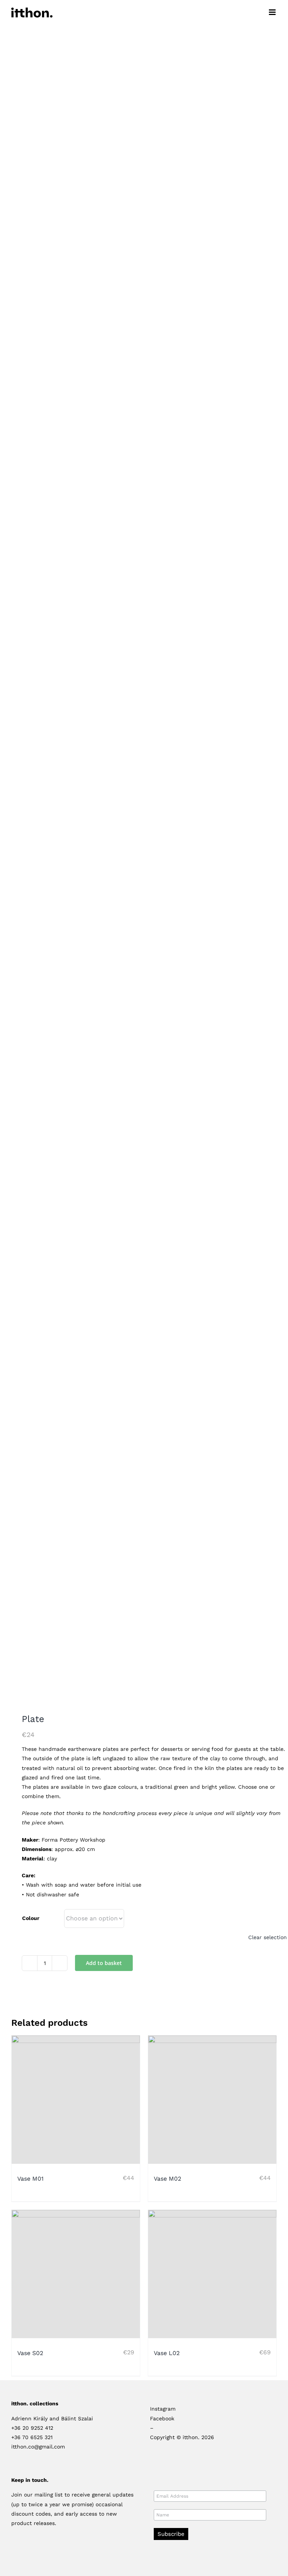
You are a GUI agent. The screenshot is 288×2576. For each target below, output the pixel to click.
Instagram (163, 2409)
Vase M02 (167, 2179)
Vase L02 (167, 2353)
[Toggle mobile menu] (273, 12)
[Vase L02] (212, 2274)
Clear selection (268, 1937)
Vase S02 (30, 2353)
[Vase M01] (76, 2100)
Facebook (162, 2418)
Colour (31, 1918)
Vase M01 (30, 2179)
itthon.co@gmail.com (38, 2447)
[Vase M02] (212, 2100)
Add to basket (104, 1963)
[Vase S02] (76, 2274)
